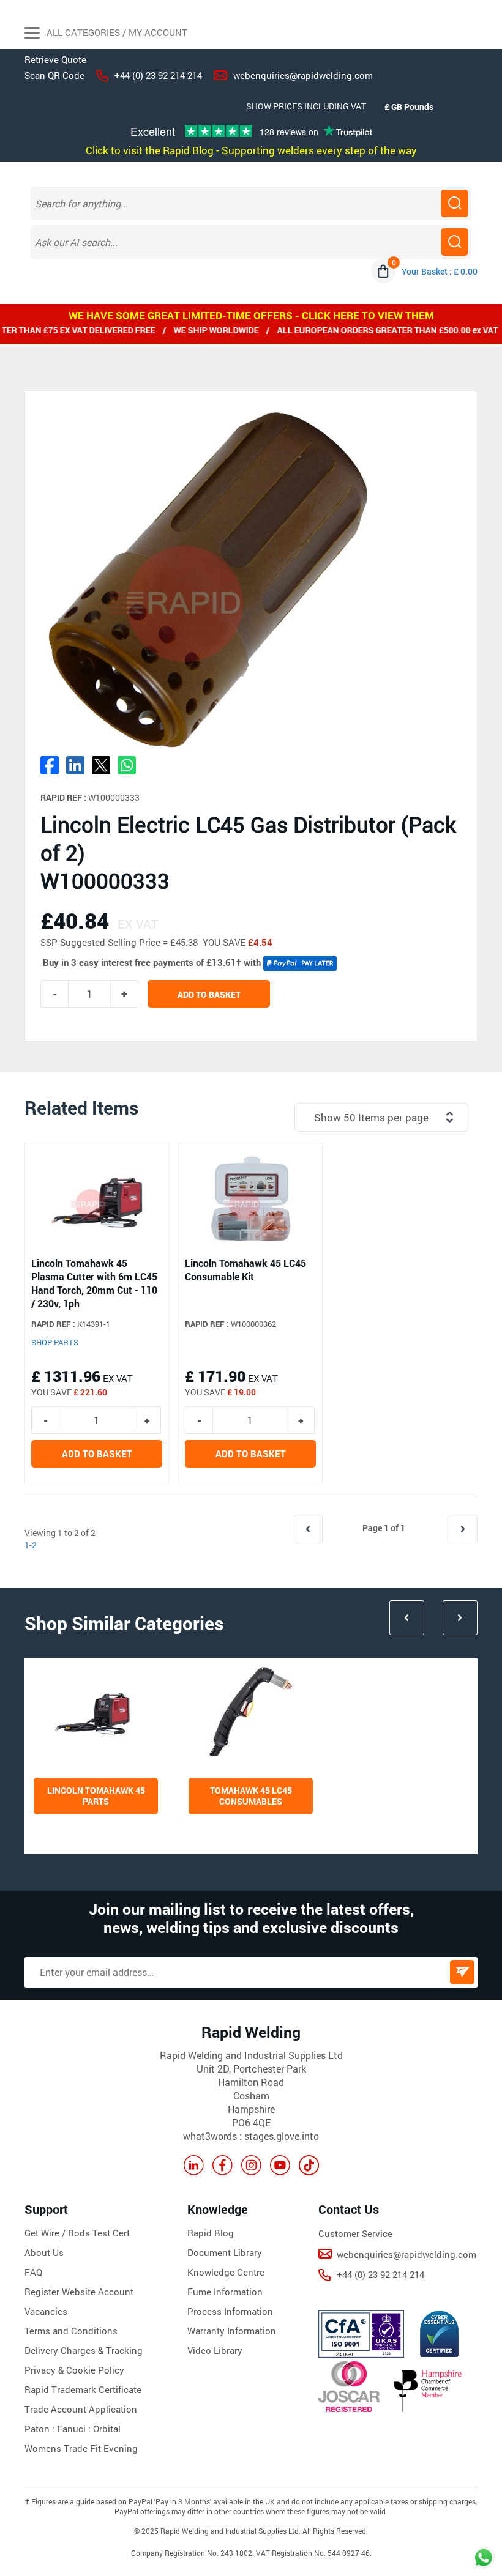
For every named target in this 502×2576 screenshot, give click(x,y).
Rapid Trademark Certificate (83, 2389)
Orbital (107, 2429)
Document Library (225, 2252)
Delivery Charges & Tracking (84, 2350)
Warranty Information (232, 2331)
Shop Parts (55, 1342)
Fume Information (225, 2292)
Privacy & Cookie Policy (74, 2370)
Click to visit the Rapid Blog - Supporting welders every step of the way (251, 150)
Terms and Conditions (71, 2331)
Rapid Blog (211, 2233)
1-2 (31, 1545)
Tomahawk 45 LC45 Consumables (251, 1796)
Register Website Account (79, 2292)
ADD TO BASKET (209, 994)
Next (460, 1618)
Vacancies (46, 2311)
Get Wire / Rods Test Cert (77, 2233)
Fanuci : (75, 2429)
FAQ (33, 2272)
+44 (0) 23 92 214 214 (158, 75)
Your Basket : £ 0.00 (440, 271)
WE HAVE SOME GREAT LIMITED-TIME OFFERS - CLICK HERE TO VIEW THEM (251, 315)
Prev (407, 1618)
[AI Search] (455, 242)
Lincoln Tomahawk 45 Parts (96, 1796)
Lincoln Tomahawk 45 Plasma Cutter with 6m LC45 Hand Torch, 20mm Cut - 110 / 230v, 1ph (94, 1283)
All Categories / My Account (116, 32)
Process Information (230, 2311)
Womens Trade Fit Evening (81, 2448)
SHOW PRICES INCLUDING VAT (306, 106)
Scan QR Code (54, 75)
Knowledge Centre (226, 2272)
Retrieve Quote (55, 59)
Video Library (215, 2350)
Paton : (41, 2429)
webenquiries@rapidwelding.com (303, 75)
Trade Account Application (81, 2409)
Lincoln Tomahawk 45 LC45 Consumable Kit (245, 1270)
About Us (44, 2252)
